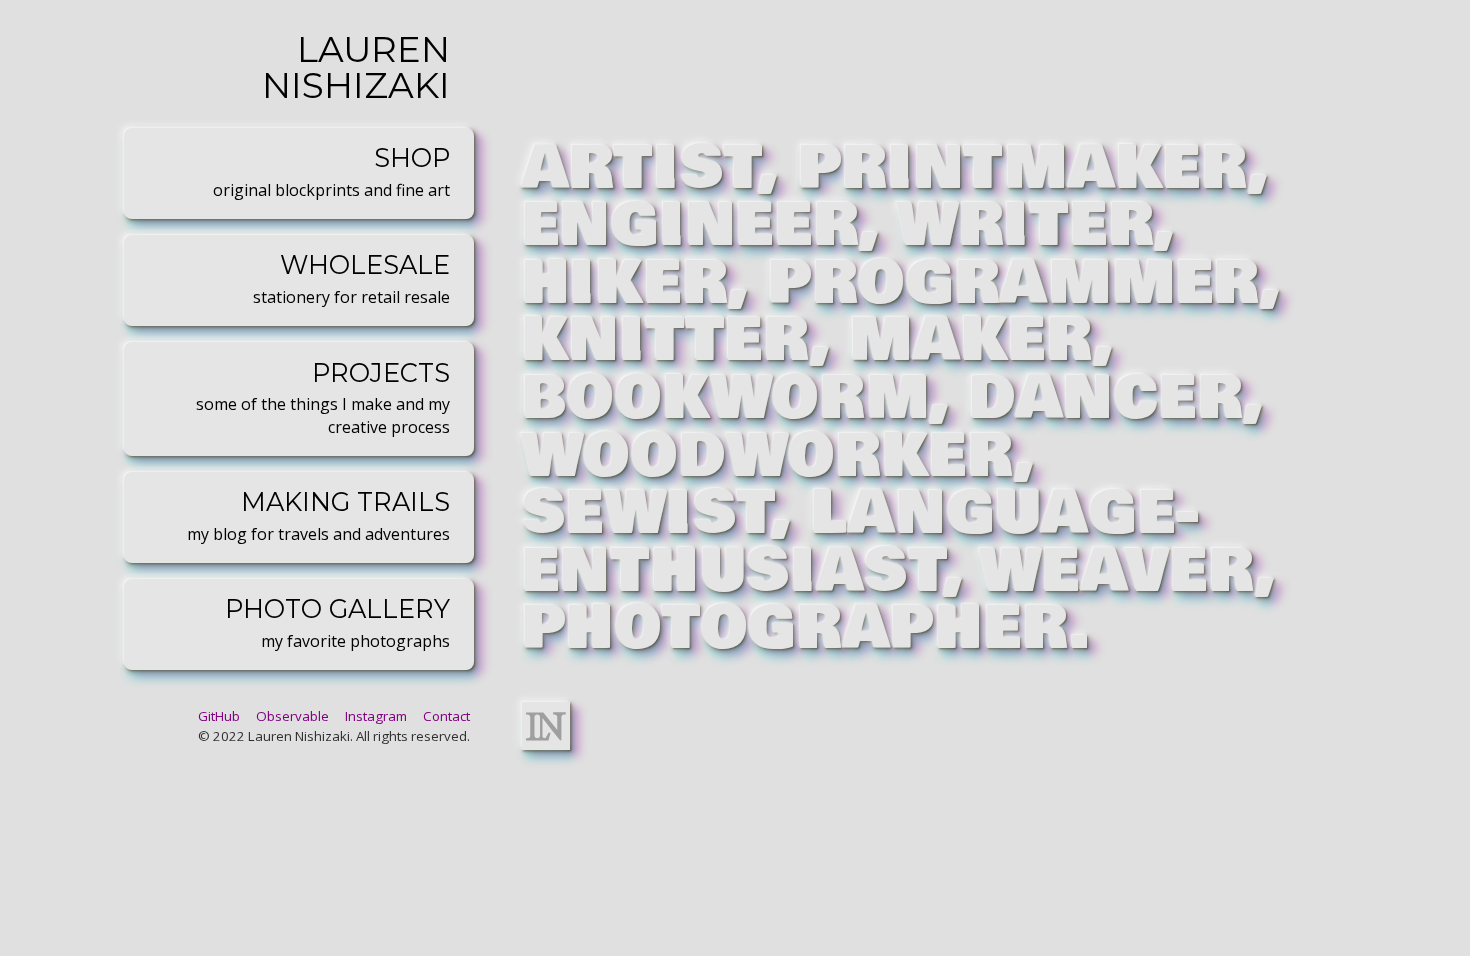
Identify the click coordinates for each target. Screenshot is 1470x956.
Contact (446, 716)
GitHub (219, 716)
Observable (292, 716)
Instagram (376, 716)
